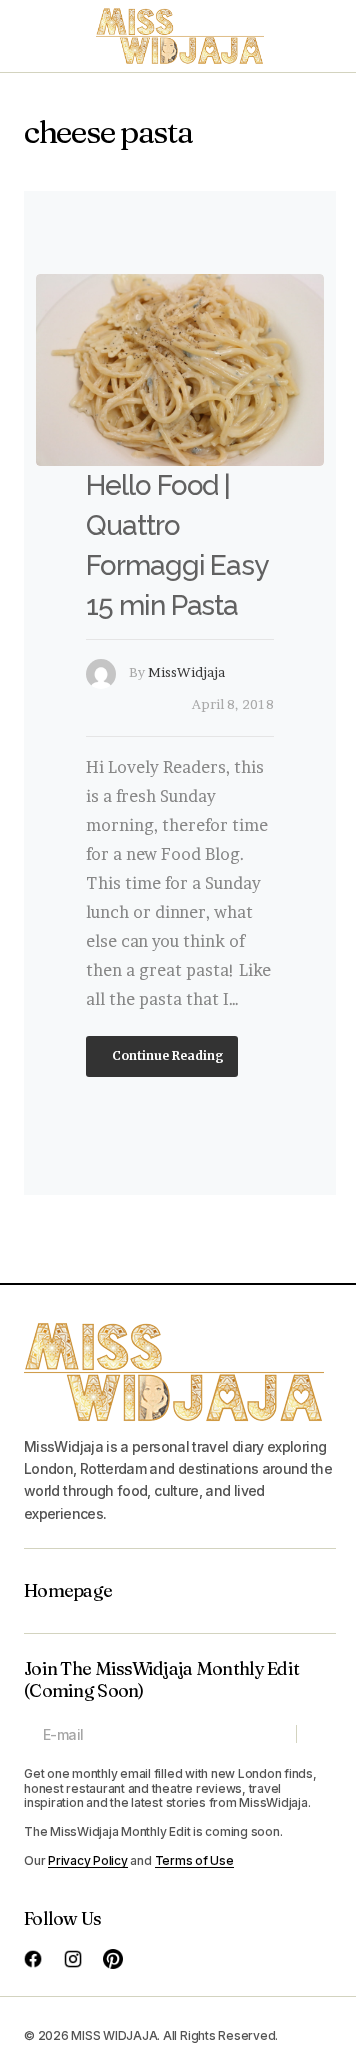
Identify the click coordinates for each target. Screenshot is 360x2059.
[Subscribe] (315, 1735)
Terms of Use (194, 1860)
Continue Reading (166, 1054)
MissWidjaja (186, 672)
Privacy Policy (88, 1860)
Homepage (68, 1591)
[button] (34, 36)
